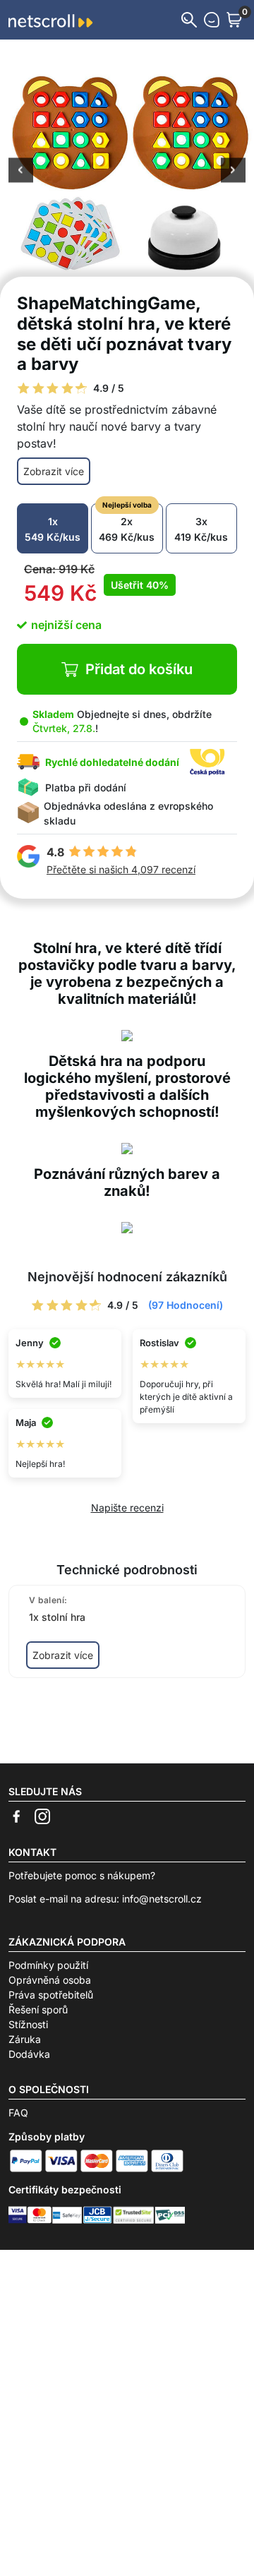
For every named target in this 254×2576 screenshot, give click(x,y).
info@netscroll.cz (162, 1899)
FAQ (18, 2113)
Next (233, 172)
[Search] (189, 20)
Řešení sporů (38, 2009)
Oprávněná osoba (50, 1980)
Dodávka (29, 2054)
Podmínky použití (48, 1965)
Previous (21, 172)
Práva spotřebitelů (51, 1995)
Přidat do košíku (139, 669)
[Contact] (212, 20)
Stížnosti (28, 2024)
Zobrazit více (54, 471)
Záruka (25, 2039)
